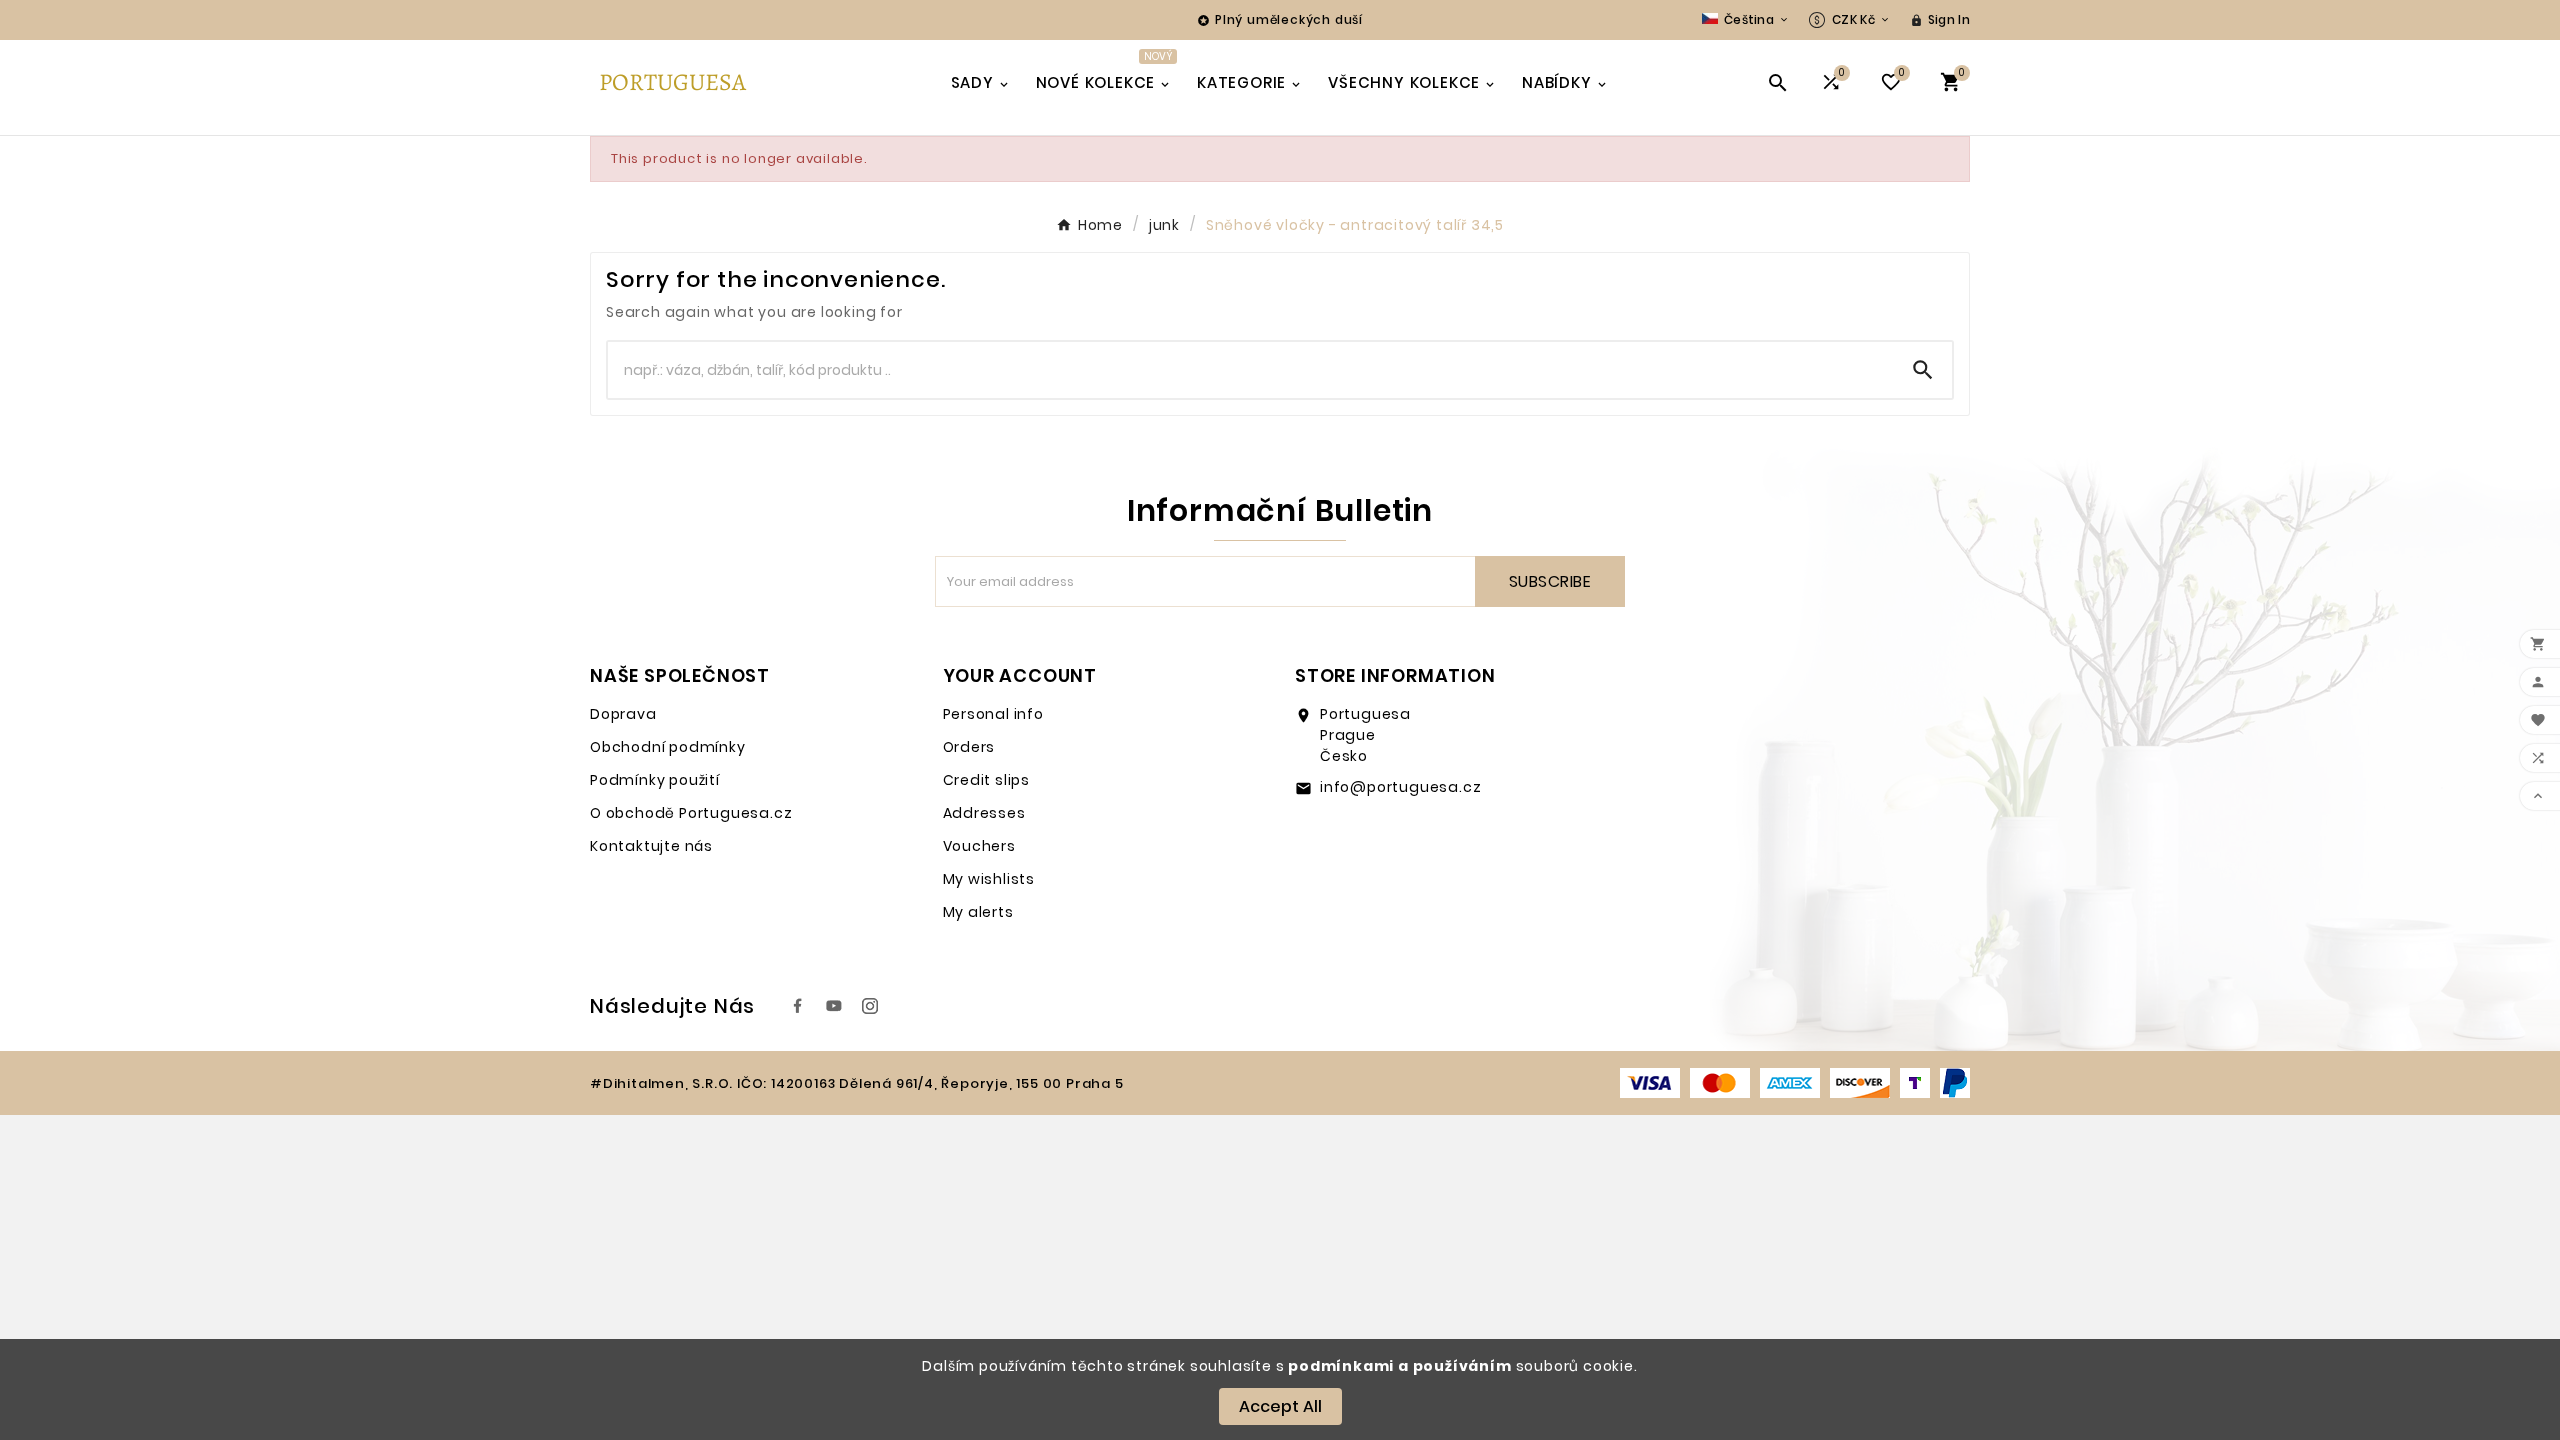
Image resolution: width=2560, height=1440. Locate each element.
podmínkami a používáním (1399, 1366)
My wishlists (989, 879)
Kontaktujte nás (651, 846)
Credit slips (987, 780)
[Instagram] (870, 1006)
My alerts (978, 912)
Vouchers (979, 846)
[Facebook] (798, 1006)
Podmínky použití (655, 780)
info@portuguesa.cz (1400, 787)
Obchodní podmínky (668, 747)
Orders (969, 747)
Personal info (993, 714)
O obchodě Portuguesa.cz (691, 813)
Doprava (623, 714)
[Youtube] (834, 1006)
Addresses (984, 813)
